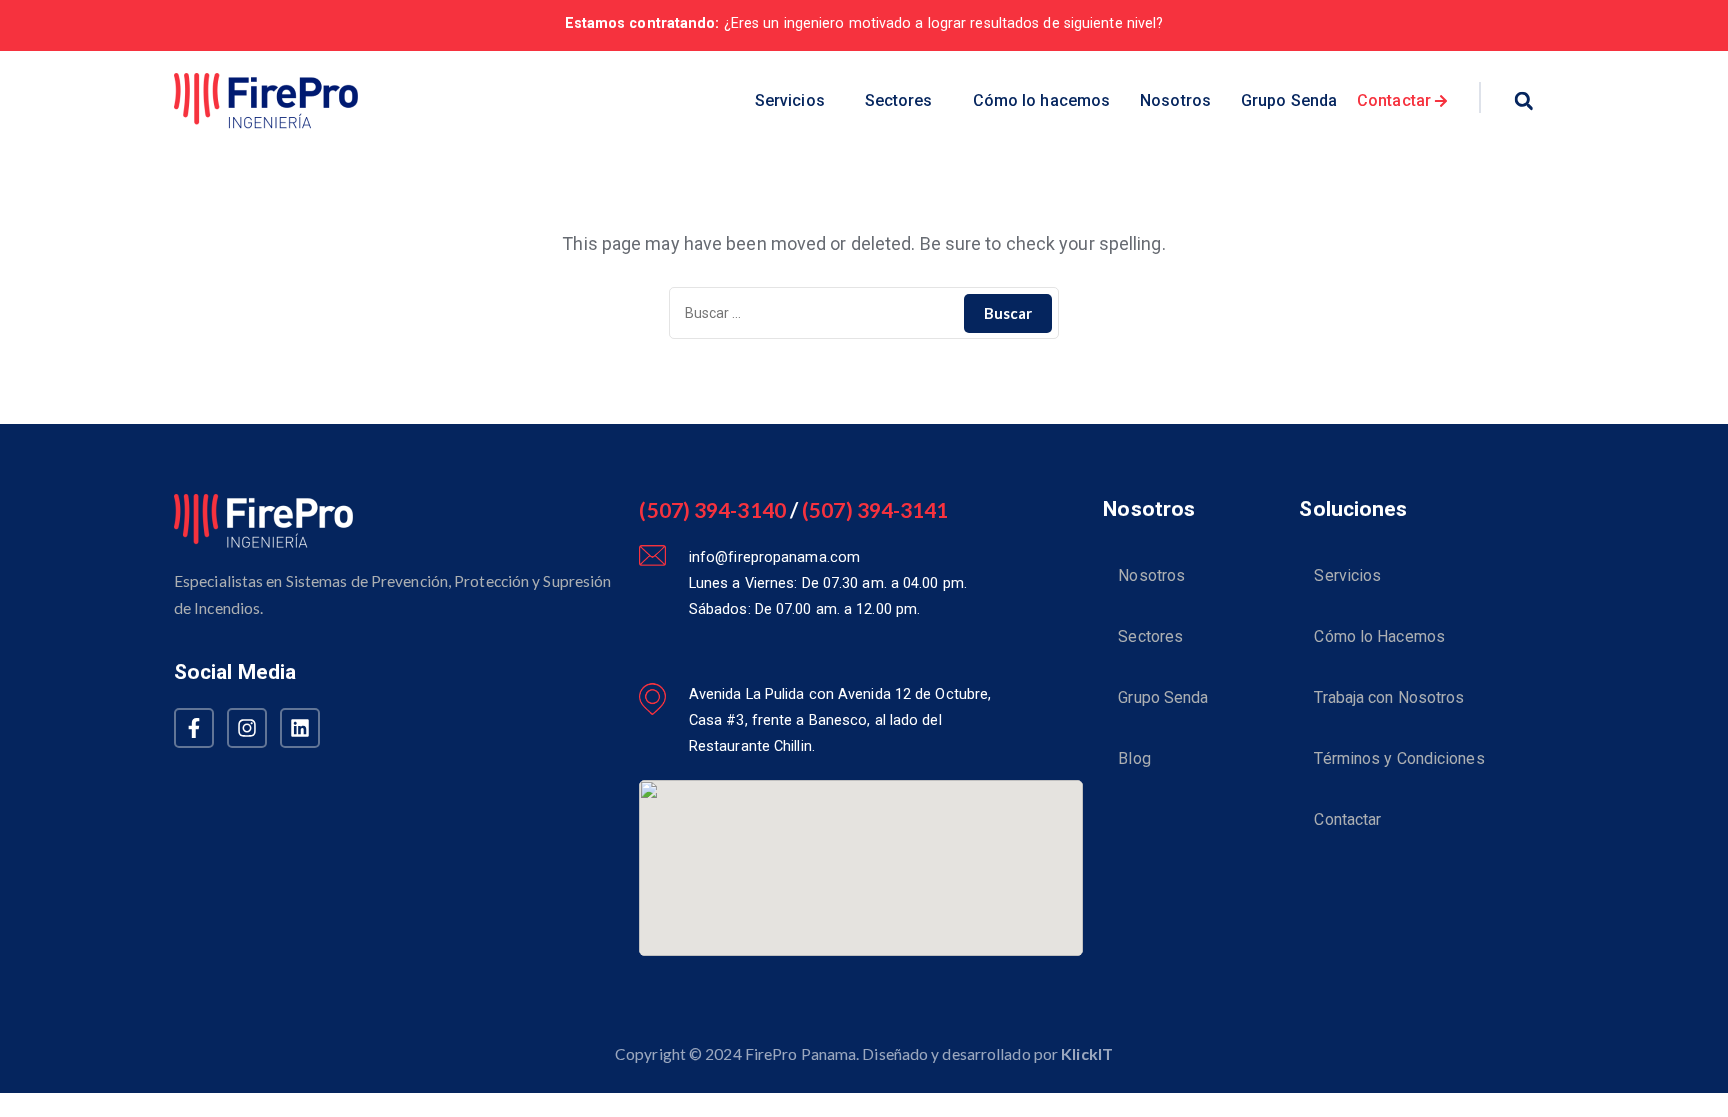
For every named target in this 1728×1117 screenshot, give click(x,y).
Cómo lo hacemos (1042, 100)
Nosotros (1175, 100)
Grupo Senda (1289, 100)
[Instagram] (247, 728)
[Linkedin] (300, 728)
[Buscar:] (864, 313)
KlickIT (1087, 1053)
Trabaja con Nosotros (1389, 697)
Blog (1134, 758)
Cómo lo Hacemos (1379, 636)
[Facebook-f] (194, 728)
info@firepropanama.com (774, 557)
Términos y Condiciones (1399, 758)
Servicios (790, 100)
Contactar (1347, 819)
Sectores (899, 100)
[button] (795, 101)
